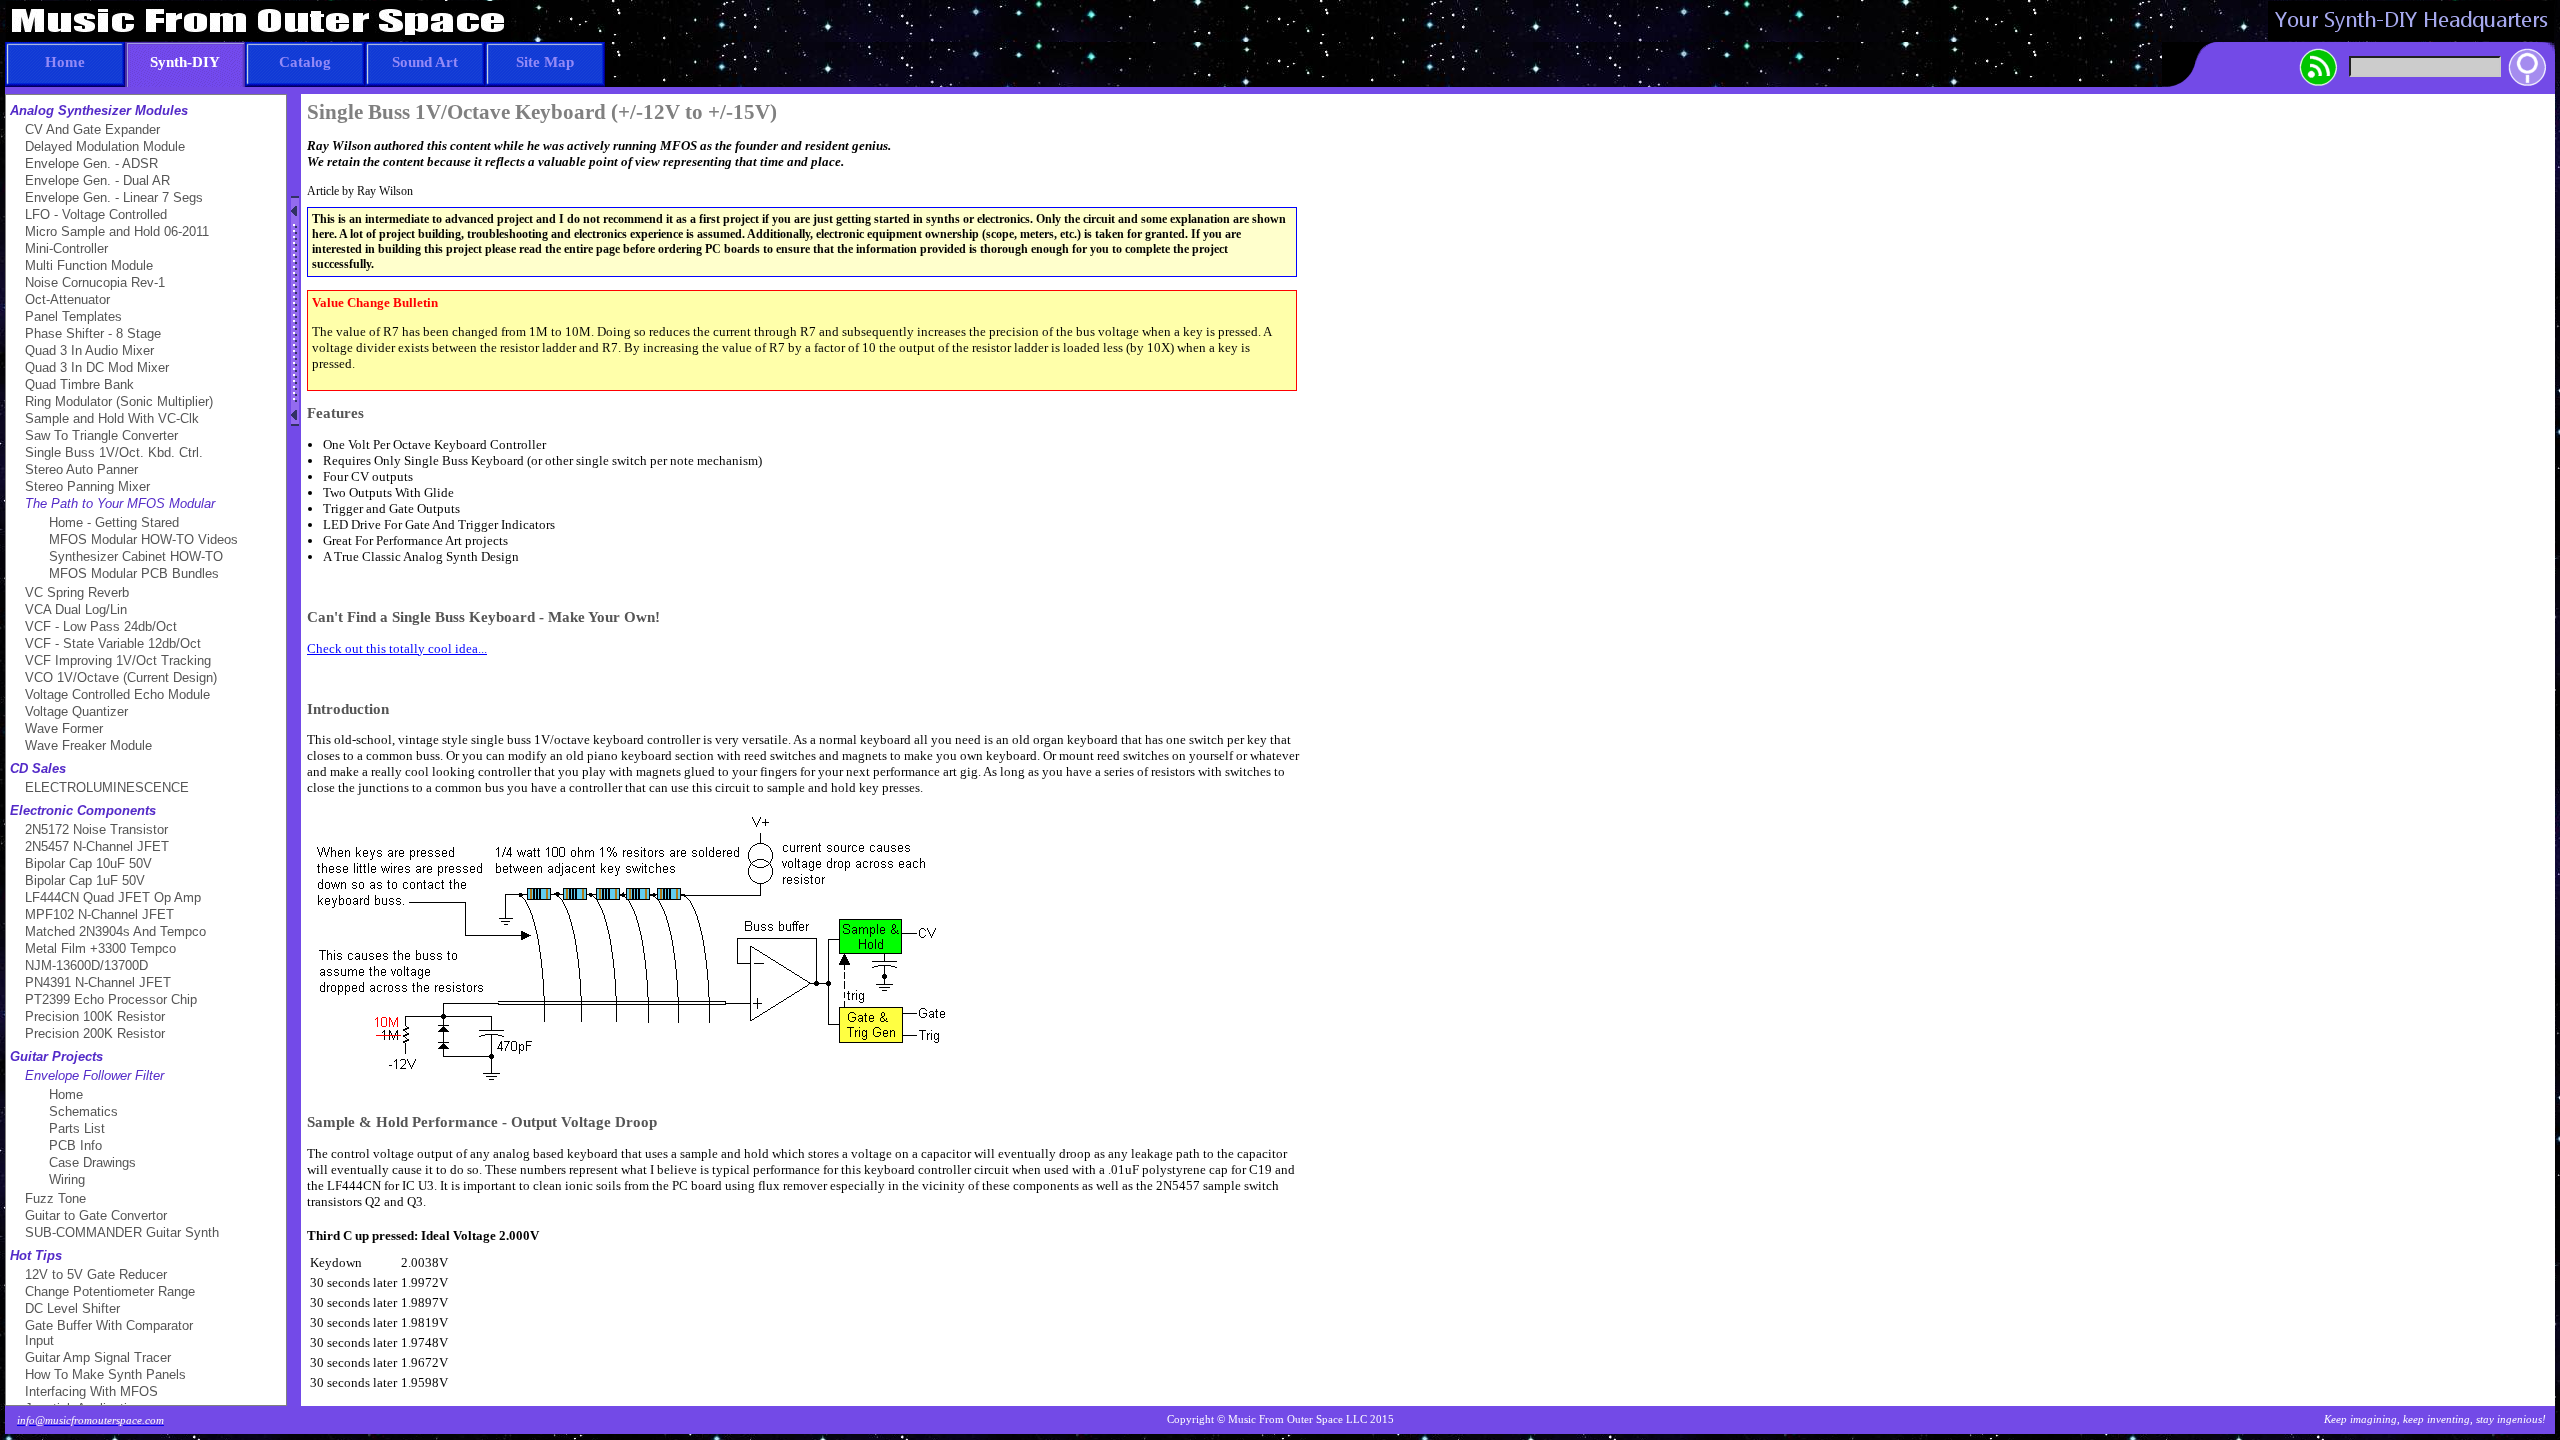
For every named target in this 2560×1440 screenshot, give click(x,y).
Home (65, 62)
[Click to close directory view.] (295, 311)
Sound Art (425, 62)
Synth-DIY (185, 62)
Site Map (545, 62)
